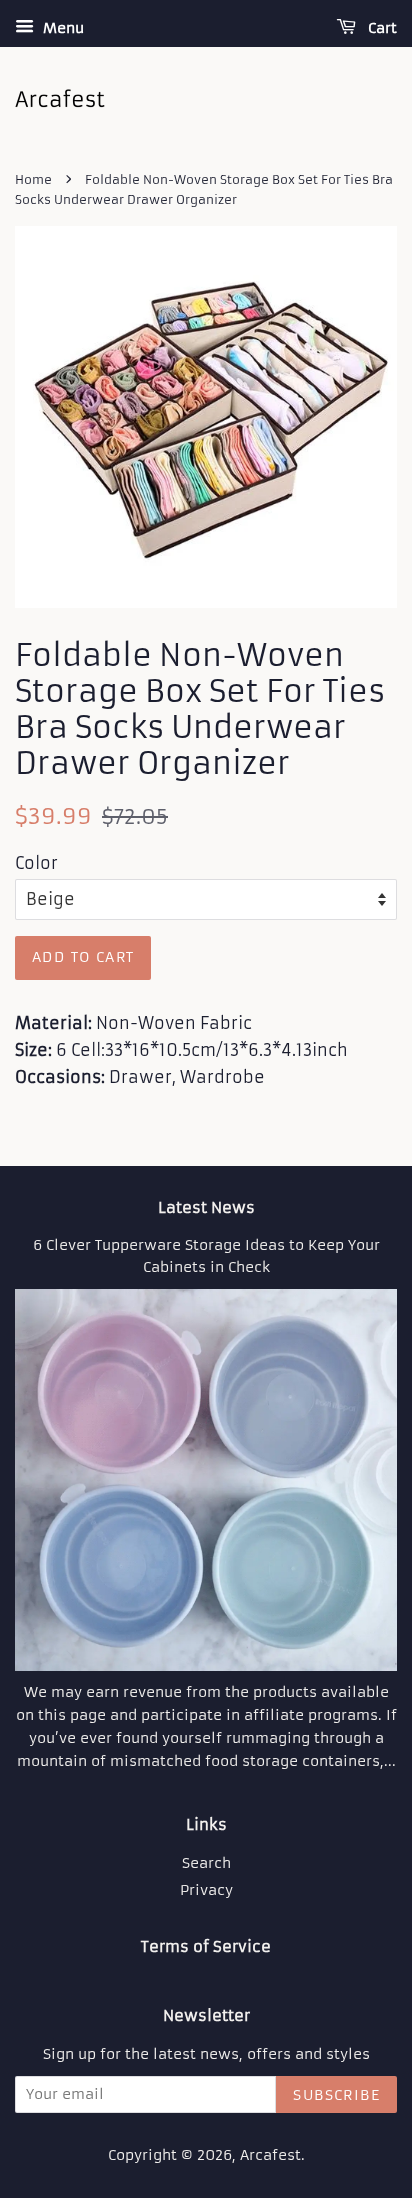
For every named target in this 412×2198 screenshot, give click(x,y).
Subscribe (336, 2095)
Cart (380, 28)
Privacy (206, 1890)
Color (36, 863)
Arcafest (270, 2155)
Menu (61, 28)
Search (206, 1863)
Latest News (206, 1207)
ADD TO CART (83, 957)
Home (33, 179)
